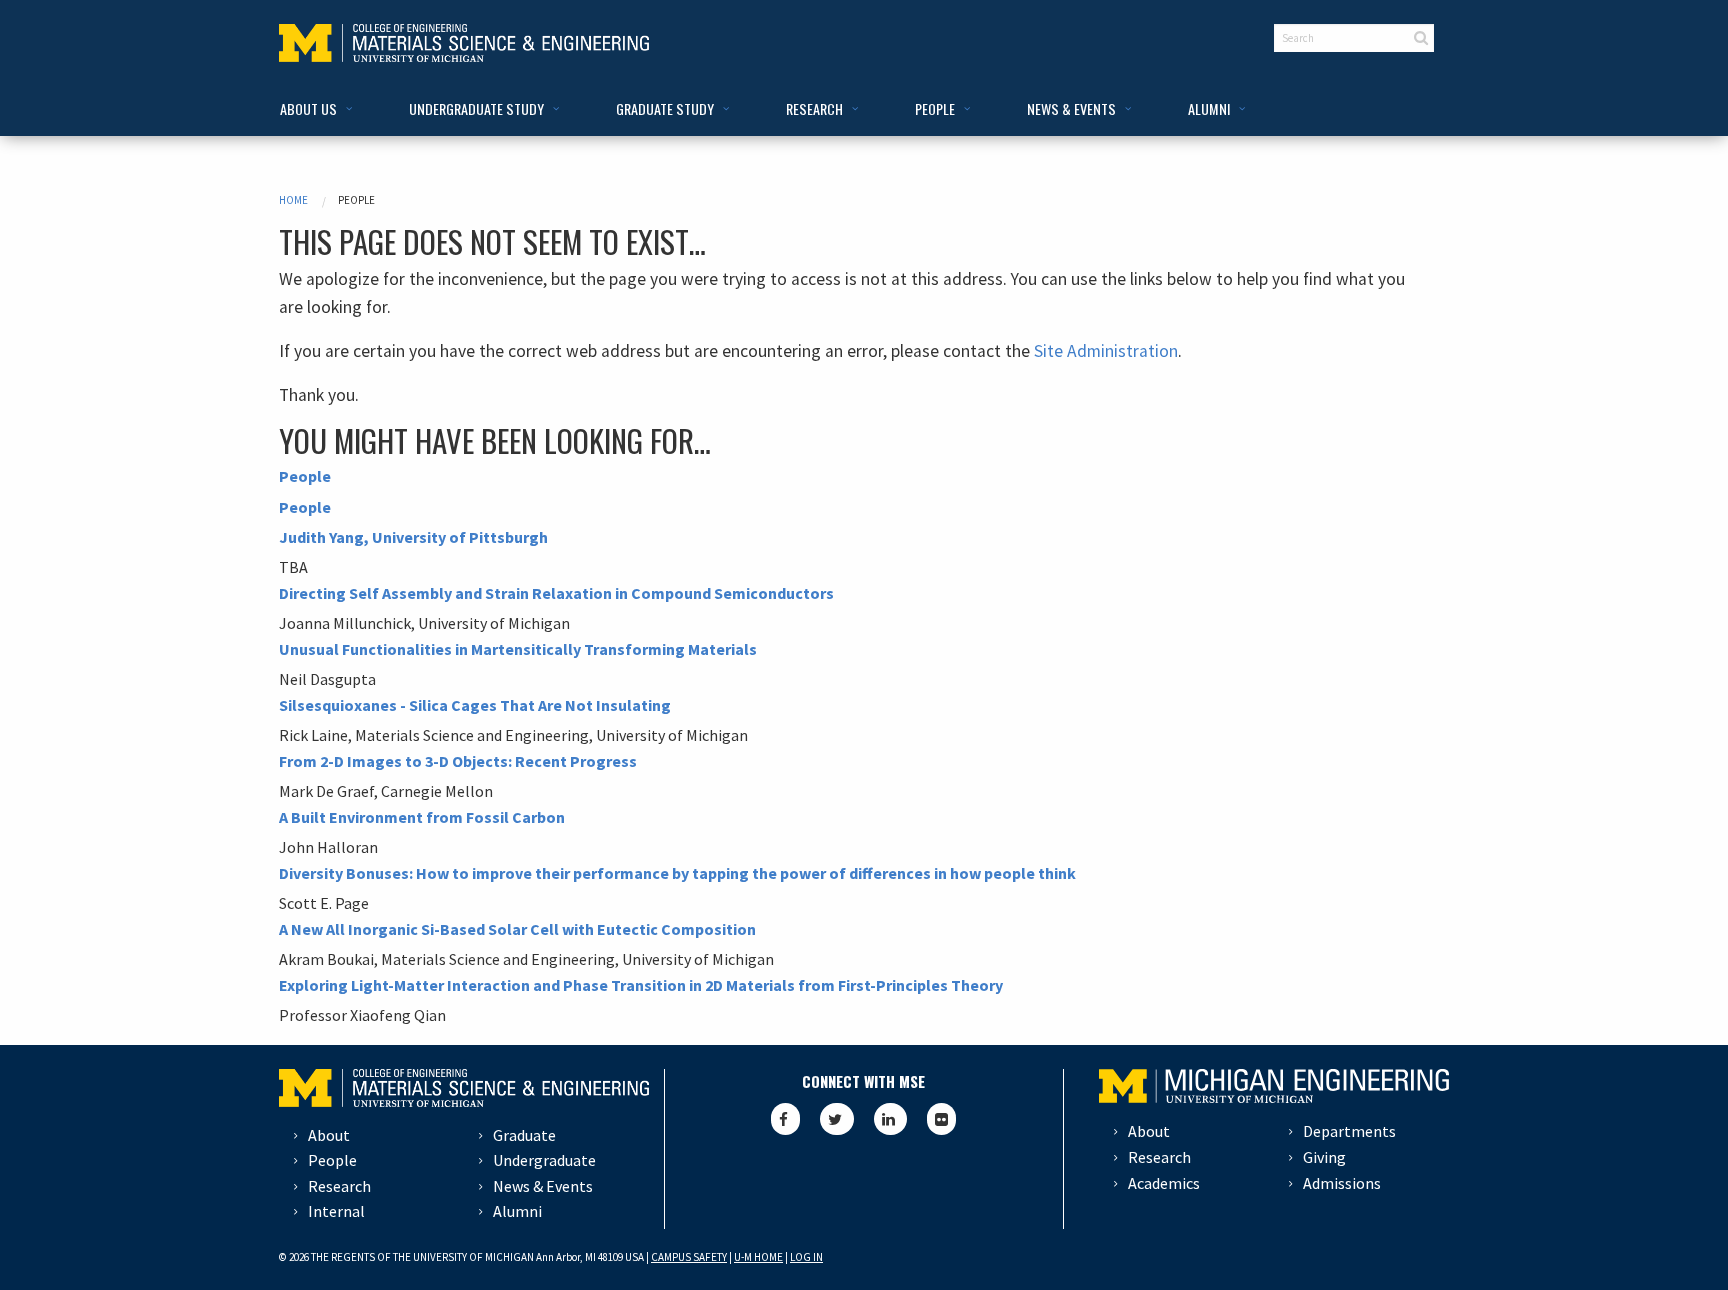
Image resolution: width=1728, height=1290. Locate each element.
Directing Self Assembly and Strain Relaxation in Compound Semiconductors (556, 593)
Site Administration (1106, 351)
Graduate (524, 1135)
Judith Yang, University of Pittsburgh (413, 537)
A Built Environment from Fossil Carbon (422, 817)
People (305, 476)
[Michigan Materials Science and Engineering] (464, 41)
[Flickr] (941, 1119)
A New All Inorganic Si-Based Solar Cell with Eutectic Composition (517, 929)
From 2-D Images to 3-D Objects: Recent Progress (458, 761)
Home (293, 200)
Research (339, 1186)
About (329, 1135)
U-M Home (758, 1257)
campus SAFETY (689, 1257)
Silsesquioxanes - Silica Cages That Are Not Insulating (475, 705)
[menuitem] (312, 109)
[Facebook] (785, 1119)
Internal (336, 1211)
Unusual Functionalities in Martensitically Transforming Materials (518, 649)
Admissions (1342, 1183)
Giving (1324, 1157)
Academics (1164, 1183)
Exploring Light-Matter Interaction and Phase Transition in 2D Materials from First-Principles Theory (641, 985)
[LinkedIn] (890, 1119)
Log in (806, 1257)
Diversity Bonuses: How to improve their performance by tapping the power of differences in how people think (677, 873)
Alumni (517, 1211)
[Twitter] (837, 1119)
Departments (1349, 1131)
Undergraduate (544, 1160)
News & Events (543, 1186)
